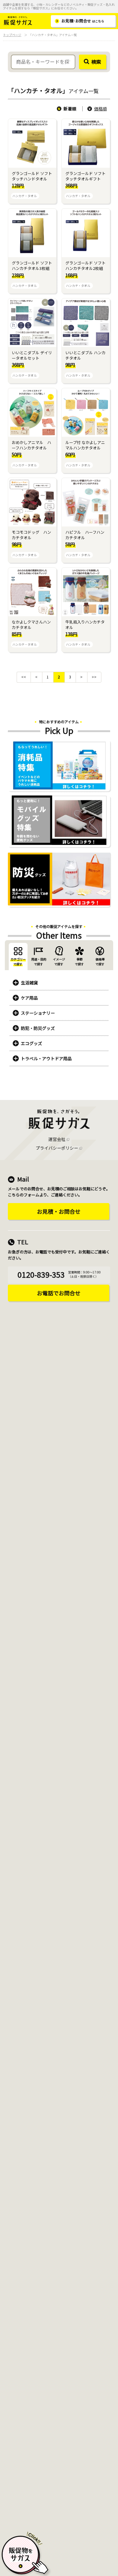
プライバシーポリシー (57, 1148)
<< (24, 677)
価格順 (100, 109)
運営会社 (57, 1139)
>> (94, 677)
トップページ (12, 35)
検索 (96, 62)
